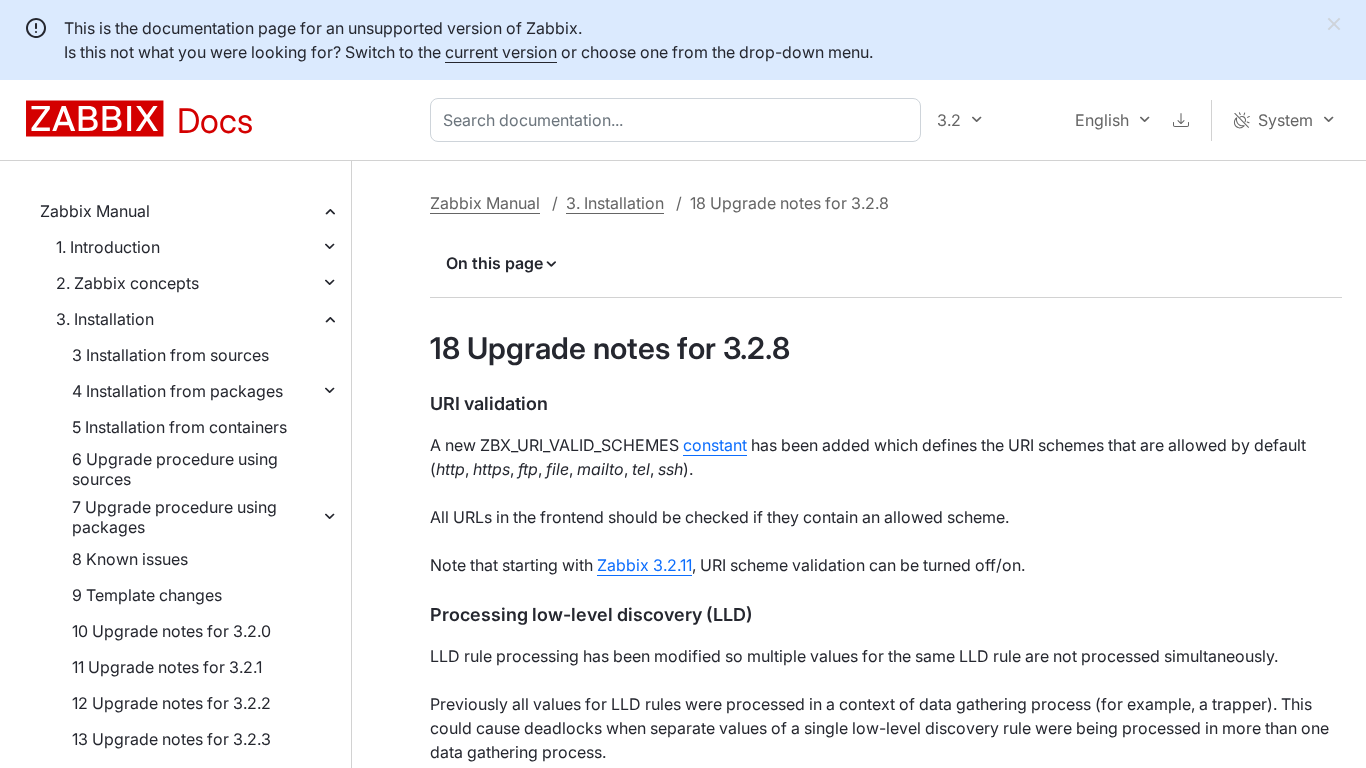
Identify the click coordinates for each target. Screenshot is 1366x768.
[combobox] (679, 120)
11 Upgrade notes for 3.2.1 (167, 667)
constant (715, 445)
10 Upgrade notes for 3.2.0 (171, 631)
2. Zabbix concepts (127, 283)
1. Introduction (108, 247)
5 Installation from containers (179, 427)
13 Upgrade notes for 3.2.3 (171, 739)
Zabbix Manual (95, 211)
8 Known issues (130, 559)
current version (501, 52)
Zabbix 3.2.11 (644, 565)
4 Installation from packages (177, 391)
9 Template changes (147, 595)
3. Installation (105, 319)
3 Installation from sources (170, 355)
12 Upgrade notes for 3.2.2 (171, 703)
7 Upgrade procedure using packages (174, 517)
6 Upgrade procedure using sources (175, 469)
